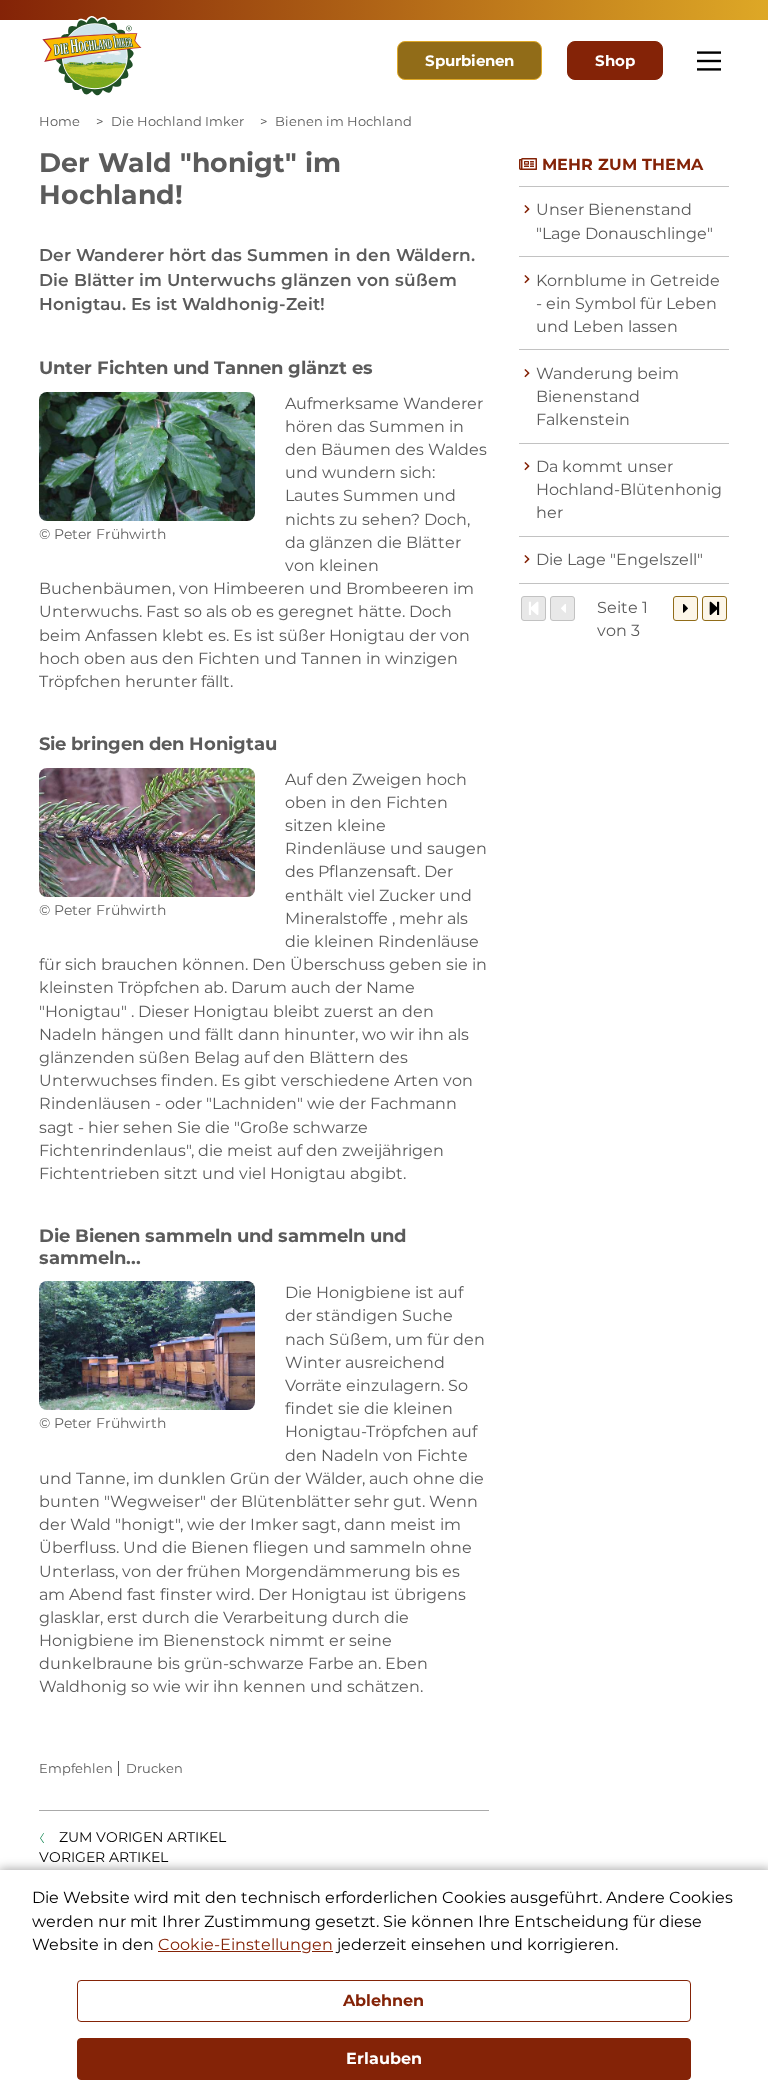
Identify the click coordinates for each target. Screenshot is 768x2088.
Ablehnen (383, 2000)
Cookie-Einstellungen (245, 1944)
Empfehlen (76, 1768)
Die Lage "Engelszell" (619, 559)
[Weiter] (685, 608)
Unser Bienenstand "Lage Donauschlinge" (624, 221)
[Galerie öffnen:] (147, 456)
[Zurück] (562, 608)
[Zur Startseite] (92, 57)
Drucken (154, 1768)
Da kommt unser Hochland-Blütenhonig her (629, 489)
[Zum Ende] (714, 608)
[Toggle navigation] (709, 61)
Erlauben (384, 2058)
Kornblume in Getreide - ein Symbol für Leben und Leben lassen (628, 303)
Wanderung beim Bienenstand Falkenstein (607, 396)
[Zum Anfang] (533, 608)
